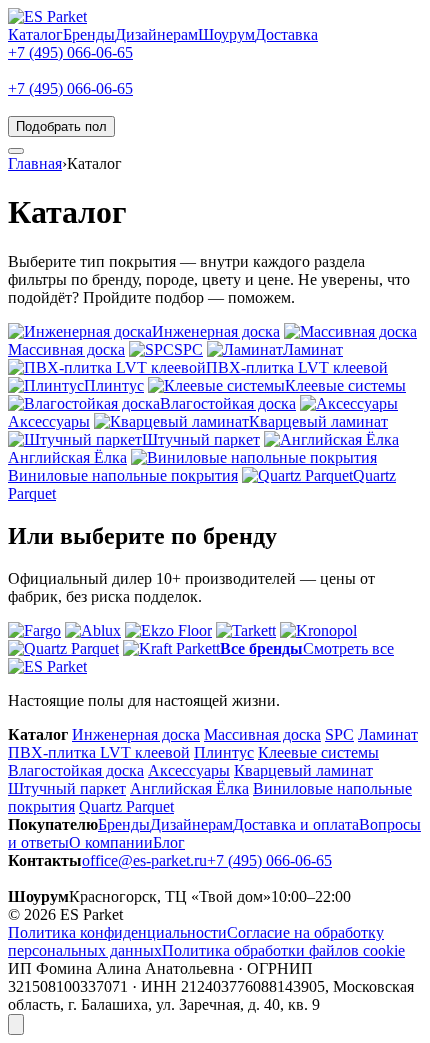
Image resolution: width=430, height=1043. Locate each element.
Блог (169, 842)
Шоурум (226, 34)
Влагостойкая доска (76, 770)
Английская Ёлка (189, 788)
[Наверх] (16, 1024)
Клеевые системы (318, 752)
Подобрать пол (61, 126)
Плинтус (224, 752)
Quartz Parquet (126, 806)
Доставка (286, 34)
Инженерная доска (136, 734)
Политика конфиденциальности (117, 932)
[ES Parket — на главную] (47, 16)
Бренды (89, 34)
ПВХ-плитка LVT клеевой (99, 752)
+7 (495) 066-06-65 (70, 52)
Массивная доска (262, 734)
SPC (339, 734)
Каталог (35, 34)
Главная (35, 163)
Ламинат (388, 734)
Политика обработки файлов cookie (283, 950)
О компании (111, 842)
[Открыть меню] (16, 151)
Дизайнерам (156, 34)
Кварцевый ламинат (303, 770)
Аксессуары (189, 770)
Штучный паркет (67, 788)
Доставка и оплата (296, 824)
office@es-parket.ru (144, 860)
